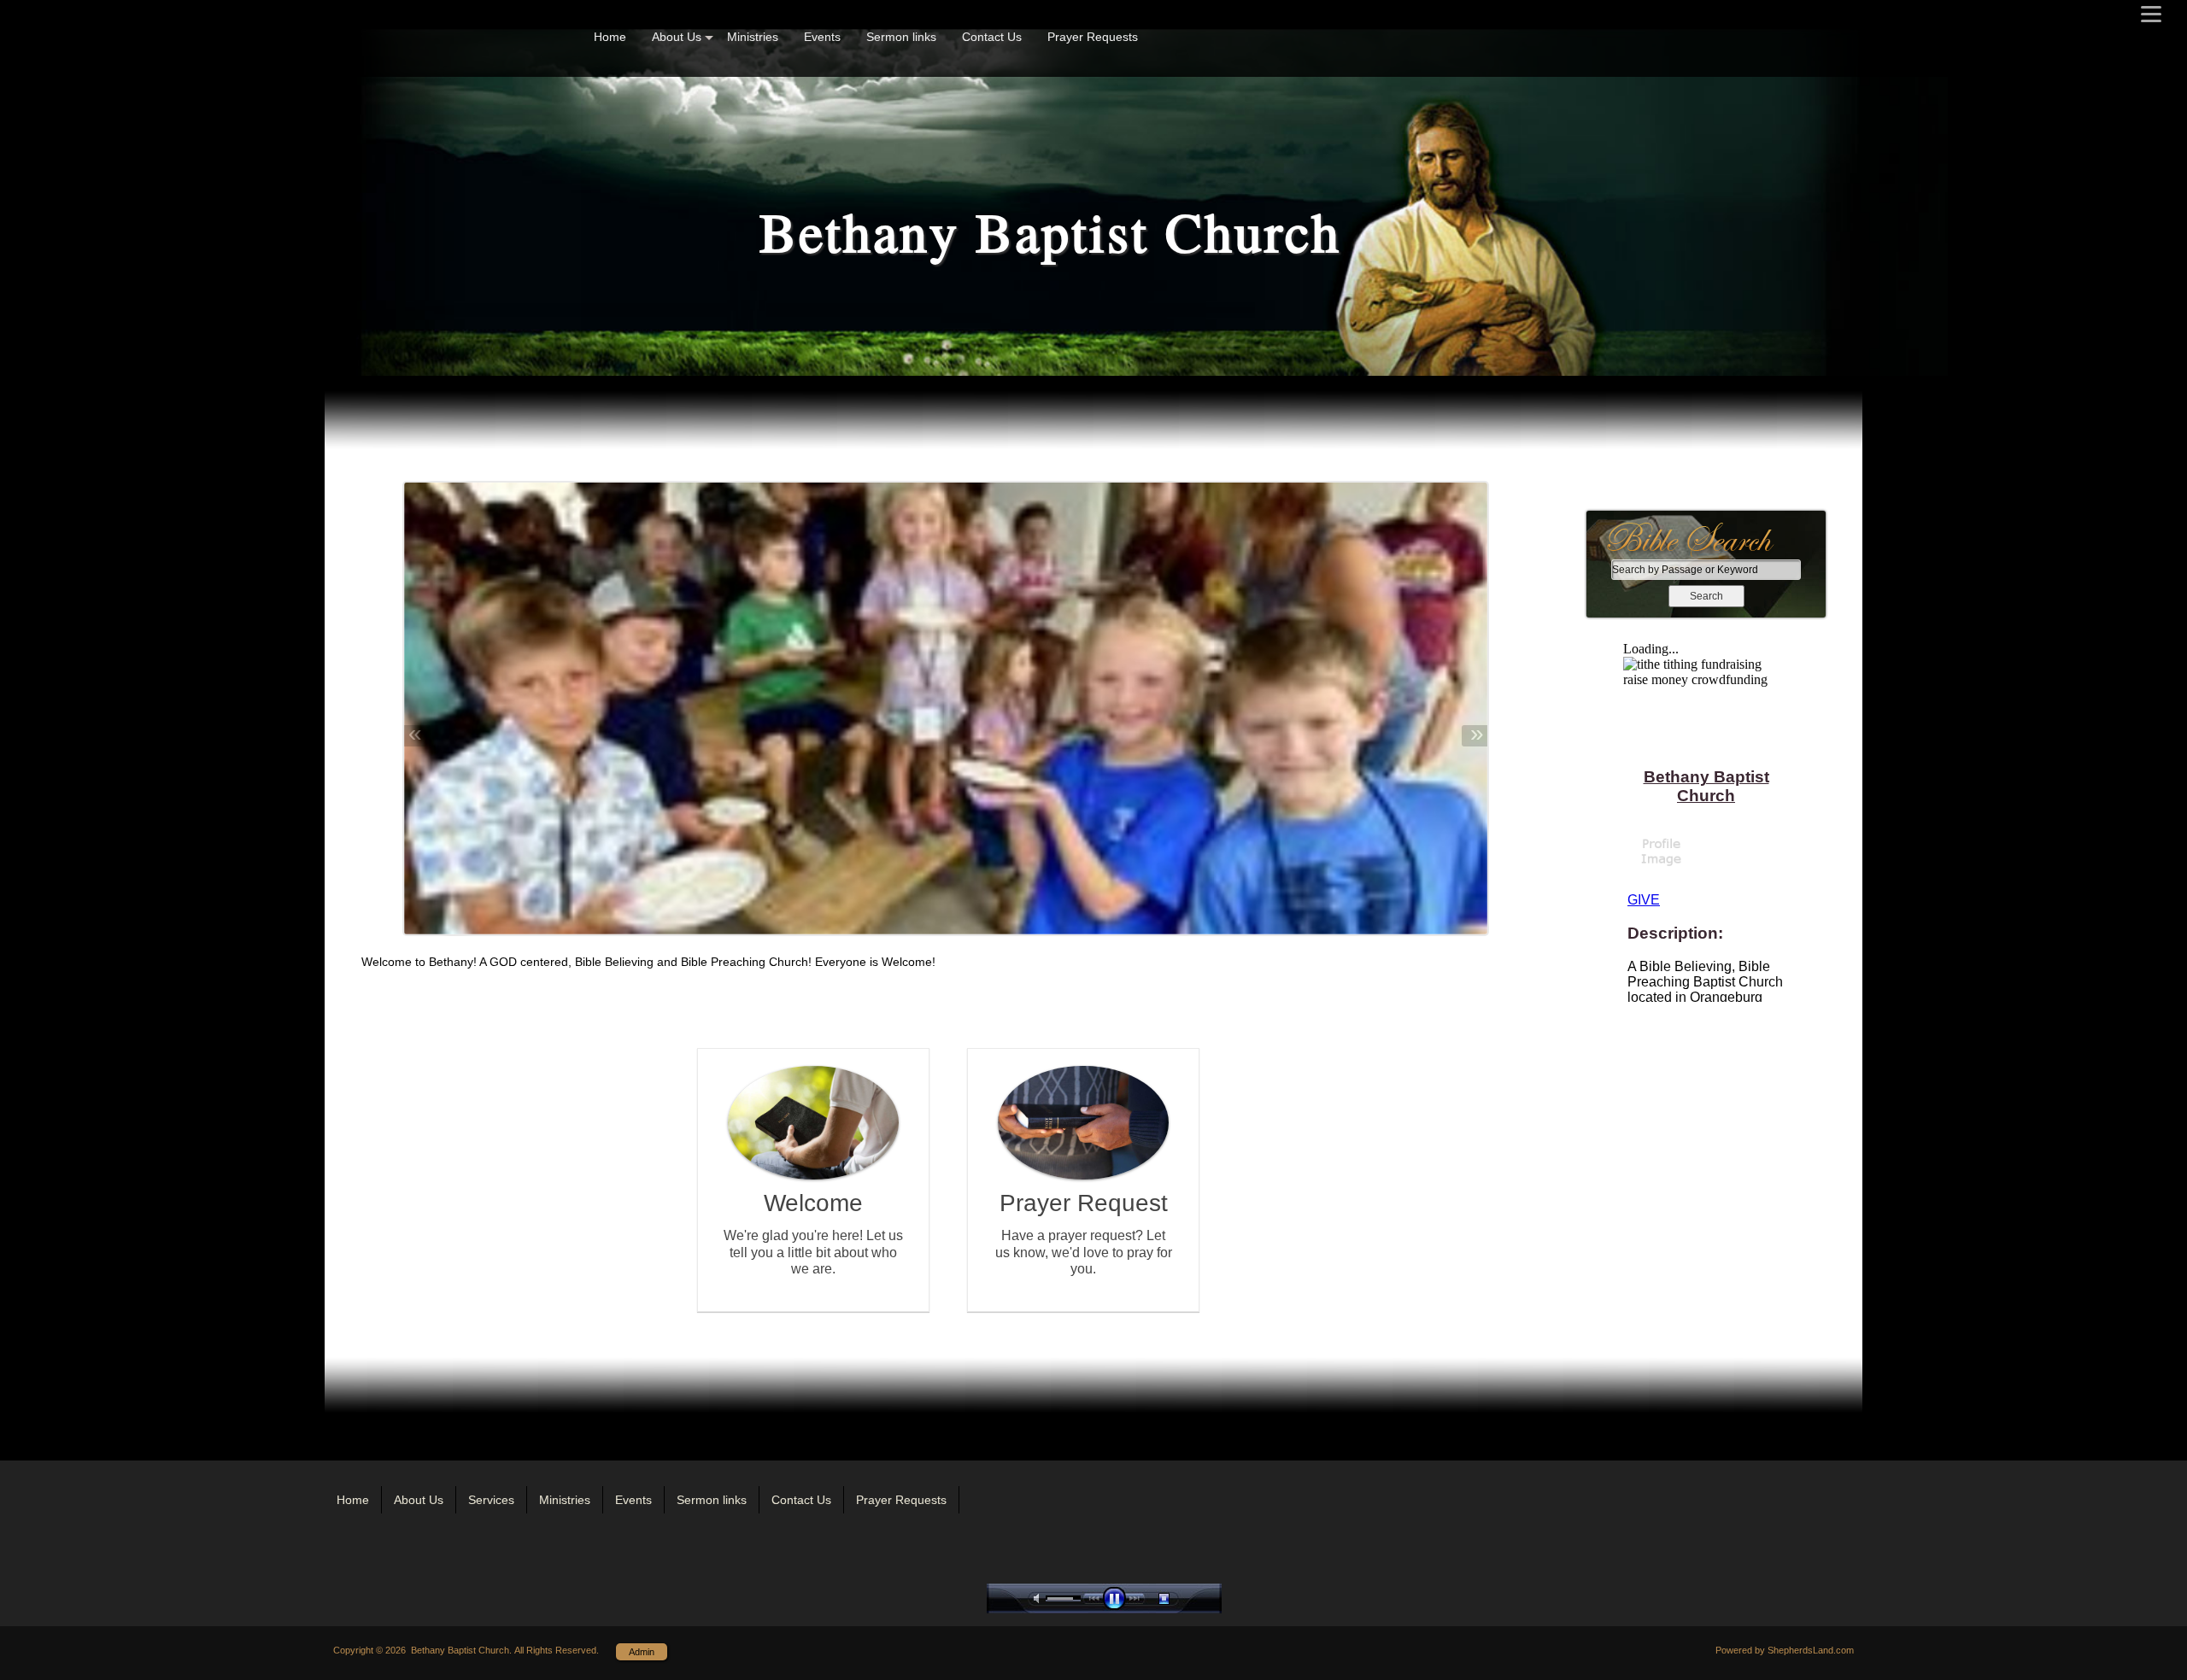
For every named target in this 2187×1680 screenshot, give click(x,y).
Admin (642, 1652)
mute (1040, 1598)
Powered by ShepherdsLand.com (1785, 1650)
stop (1179, 1598)
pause (1118, 1598)
